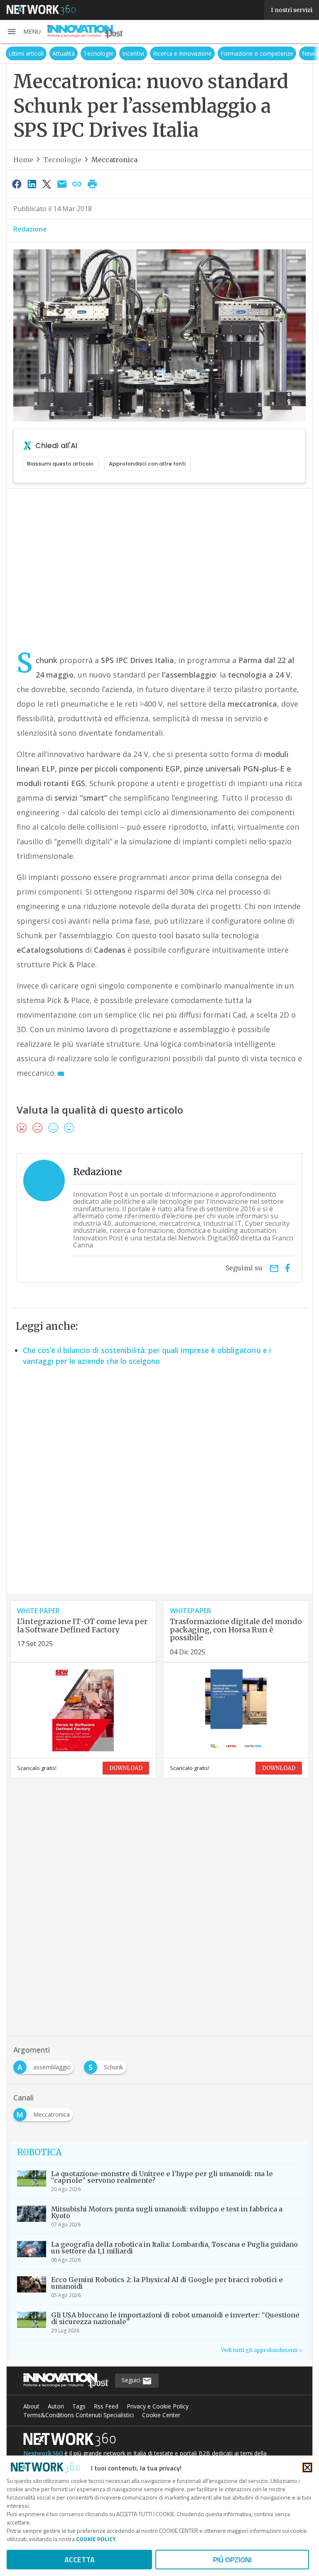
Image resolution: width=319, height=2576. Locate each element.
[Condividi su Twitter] (47, 184)
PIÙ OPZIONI (232, 2560)
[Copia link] (77, 184)
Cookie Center (161, 2415)
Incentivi (133, 53)
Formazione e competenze (257, 53)
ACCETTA (80, 2560)
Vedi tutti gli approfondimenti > (261, 2350)
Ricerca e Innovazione (182, 53)
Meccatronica (114, 160)
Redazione (30, 229)
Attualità (64, 53)
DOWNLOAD (126, 1768)
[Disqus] (159, 1487)
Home (23, 160)
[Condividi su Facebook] (17, 184)
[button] (24, 32)
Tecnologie (98, 53)
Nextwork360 (43, 2453)
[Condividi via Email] (62, 184)
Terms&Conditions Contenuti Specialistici (79, 2415)
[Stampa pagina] (92, 184)
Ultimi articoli (26, 53)
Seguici (132, 2380)
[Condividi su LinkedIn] (32, 184)
